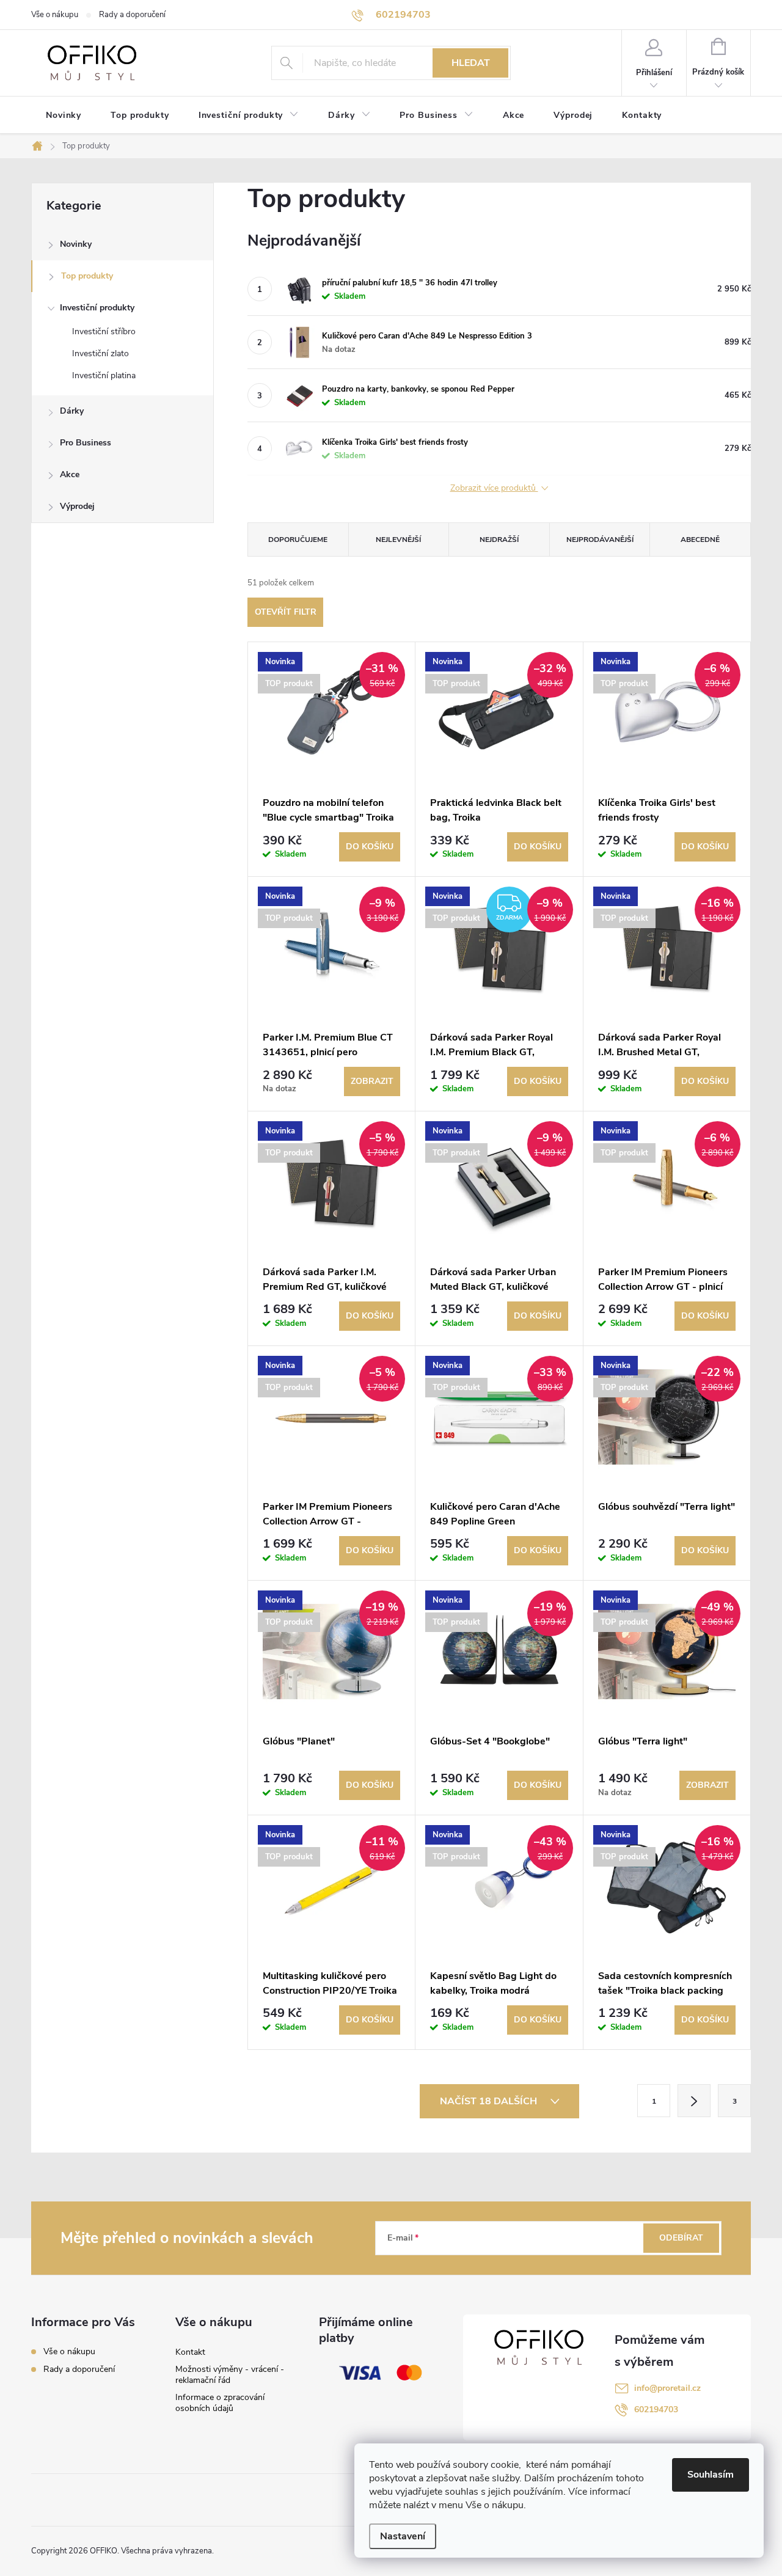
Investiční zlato (100, 353)
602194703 (656, 2410)
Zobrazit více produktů (494, 488)
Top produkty (87, 276)
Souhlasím (711, 2475)
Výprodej (77, 506)
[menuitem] (64, 115)
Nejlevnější (398, 540)
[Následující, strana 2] (694, 2101)
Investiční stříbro (104, 331)
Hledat (471, 63)
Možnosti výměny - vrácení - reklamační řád (230, 2375)
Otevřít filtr (286, 612)
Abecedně (700, 540)
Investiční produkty (97, 308)
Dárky (72, 411)
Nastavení (403, 2536)
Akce (70, 474)
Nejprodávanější (600, 540)
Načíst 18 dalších (490, 2101)
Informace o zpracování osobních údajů (220, 2403)
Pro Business (86, 443)
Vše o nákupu (55, 15)
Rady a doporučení (132, 15)
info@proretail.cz (667, 2388)
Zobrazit (372, 1081)
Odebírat (681, 2238)
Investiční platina (104, 375)
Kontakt (190, 2352)
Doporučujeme (298, 540)
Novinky (76, 244)
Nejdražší (499, 540)
